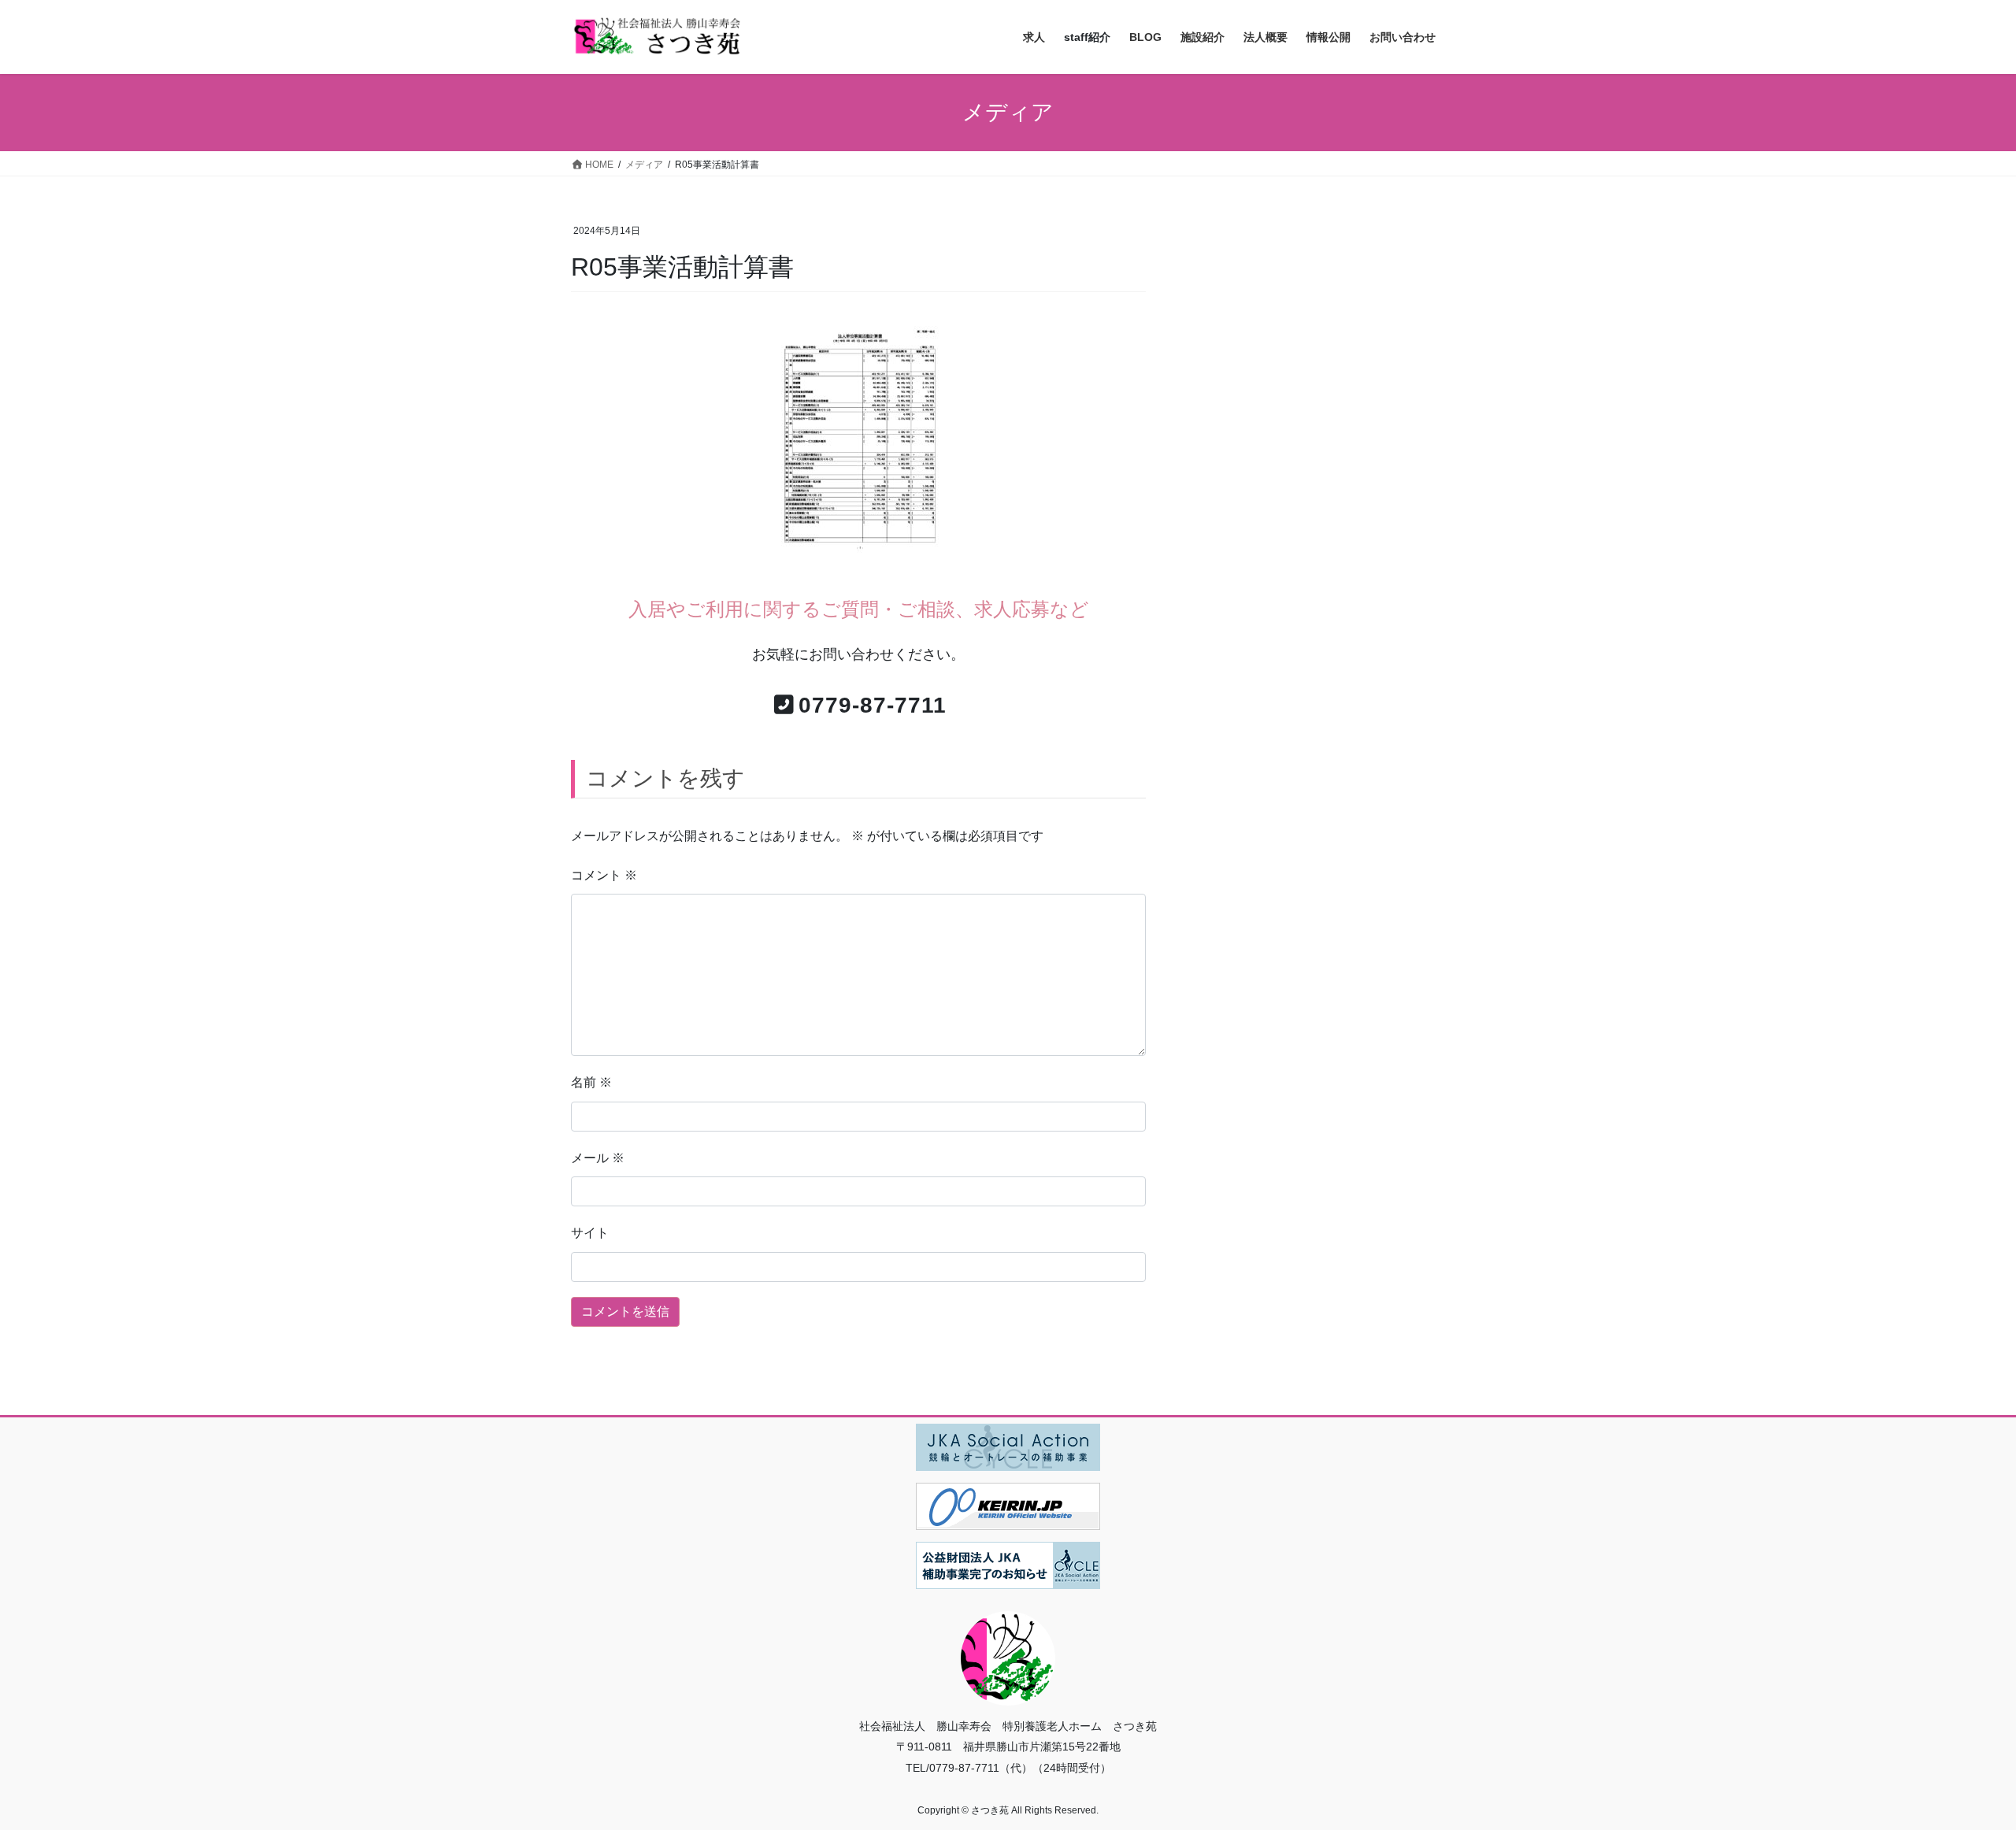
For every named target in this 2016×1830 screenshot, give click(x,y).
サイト (590, 1233)
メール (598, 1158)
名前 (591, 1082)
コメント (604, 875)
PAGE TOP (1957, 1761)
